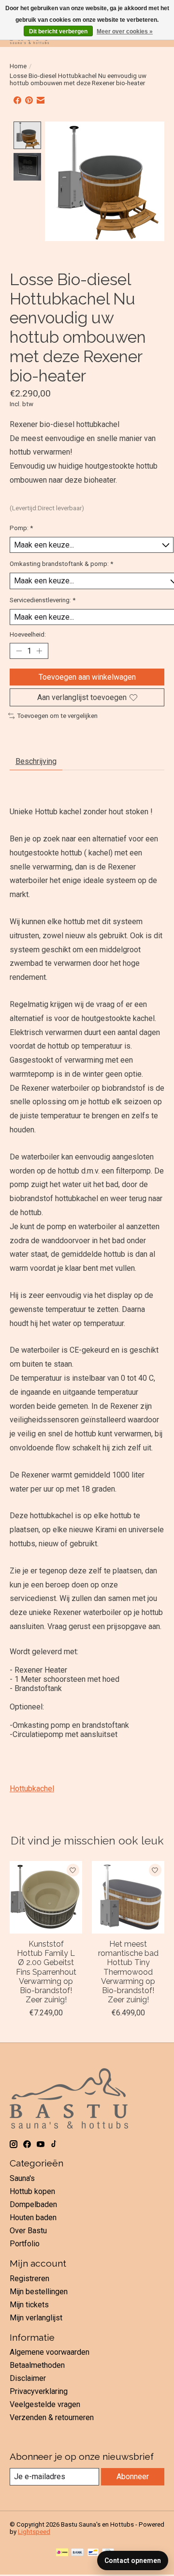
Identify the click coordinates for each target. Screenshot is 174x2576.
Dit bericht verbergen (58, 31)
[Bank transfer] (77, 2553)
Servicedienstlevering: (43, 600)
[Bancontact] (93, 2553)
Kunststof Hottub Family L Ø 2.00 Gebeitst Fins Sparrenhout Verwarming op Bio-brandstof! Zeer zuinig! (46, 1972)
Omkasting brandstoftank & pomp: (61, 564)
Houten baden (33, 2218)
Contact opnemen (133, 2561)
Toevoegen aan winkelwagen (87, 677)
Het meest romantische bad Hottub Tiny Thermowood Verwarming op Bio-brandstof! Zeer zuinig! (128, 1972)
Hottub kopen (32, 2191)
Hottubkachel (32, 1789)
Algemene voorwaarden (50, 2352)
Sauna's (22, 2178)
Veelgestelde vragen (45, 2404)
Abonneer (133, 2477)
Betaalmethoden (37, 2365)
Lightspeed (34, 2532)
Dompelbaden (33, 2204)
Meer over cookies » (125, 31)
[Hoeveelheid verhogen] (39, 651)
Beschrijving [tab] (36, 761)
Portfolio (25, 2244)
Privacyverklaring (39, 2391)
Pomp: (21, 528)
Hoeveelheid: (28, 634)
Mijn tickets (29, 2305)
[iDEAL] (62, 2553)
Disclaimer (28, 2378)
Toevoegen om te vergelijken (57, 716)
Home (18, 66)
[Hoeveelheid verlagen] (19, 651)
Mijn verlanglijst (36, 2318)
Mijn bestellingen (39, 2292)
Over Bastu (28, 2231)
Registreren (29, 2279)
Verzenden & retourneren (52, 2417)
